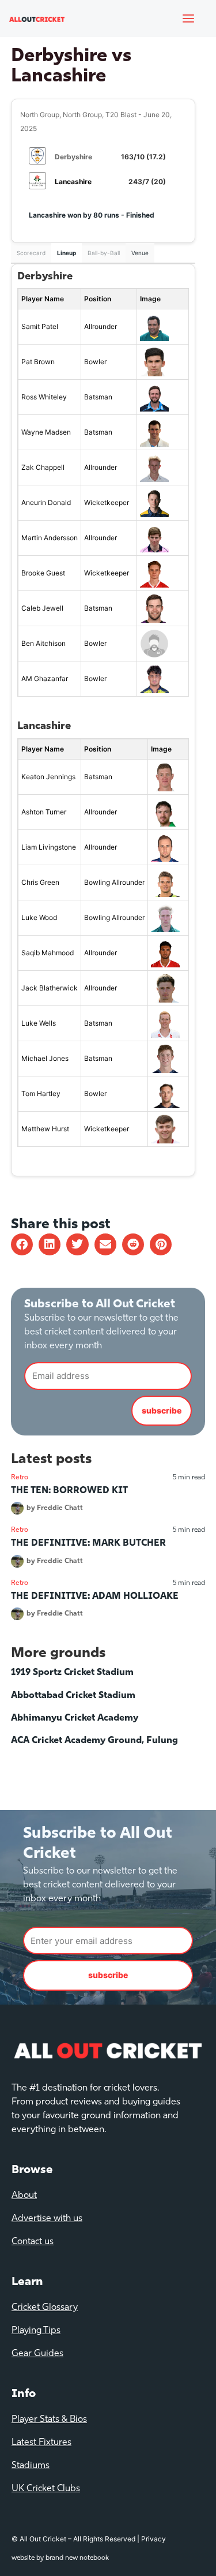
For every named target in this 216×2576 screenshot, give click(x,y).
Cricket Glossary (45, 2308)
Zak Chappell (43, 467)
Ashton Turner (44, 812)
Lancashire (73, 182)
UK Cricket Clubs (46, 2489)
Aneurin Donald (46, 502)
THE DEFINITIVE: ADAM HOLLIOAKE (95, 1597)
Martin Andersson (50, 538)
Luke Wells (39, 1023)
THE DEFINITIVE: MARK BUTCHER (88, 1543)
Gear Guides (37, 2354)
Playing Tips (36, 2331)
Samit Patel (40, 326)
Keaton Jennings (48, 777)
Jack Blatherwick (50, 988)
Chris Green (40, 882)
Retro (20, 1478)
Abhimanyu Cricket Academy (75, 1718)
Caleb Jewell (42, 608)
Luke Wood (39, 917)
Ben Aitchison (43, 643)
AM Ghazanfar (45, 678)
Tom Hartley (41, 1093)
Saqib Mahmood (48, 953)
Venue (140, 253)
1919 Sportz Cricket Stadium (72, 1673)
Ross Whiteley (44, 397)
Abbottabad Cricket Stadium (73, 1696)
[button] (22, 1244)
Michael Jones (45, 1058)
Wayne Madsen (46, 432)
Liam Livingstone (49, 847)
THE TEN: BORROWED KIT (69, 1491)
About (24, 2196)
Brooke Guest (43, 573)
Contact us (33, 2242)
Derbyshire (73, 157)
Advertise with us (47, 2219)
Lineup (67, 253)
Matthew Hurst (45, 1129)
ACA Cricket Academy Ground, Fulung (94, 1741)
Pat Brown (38, 362)
